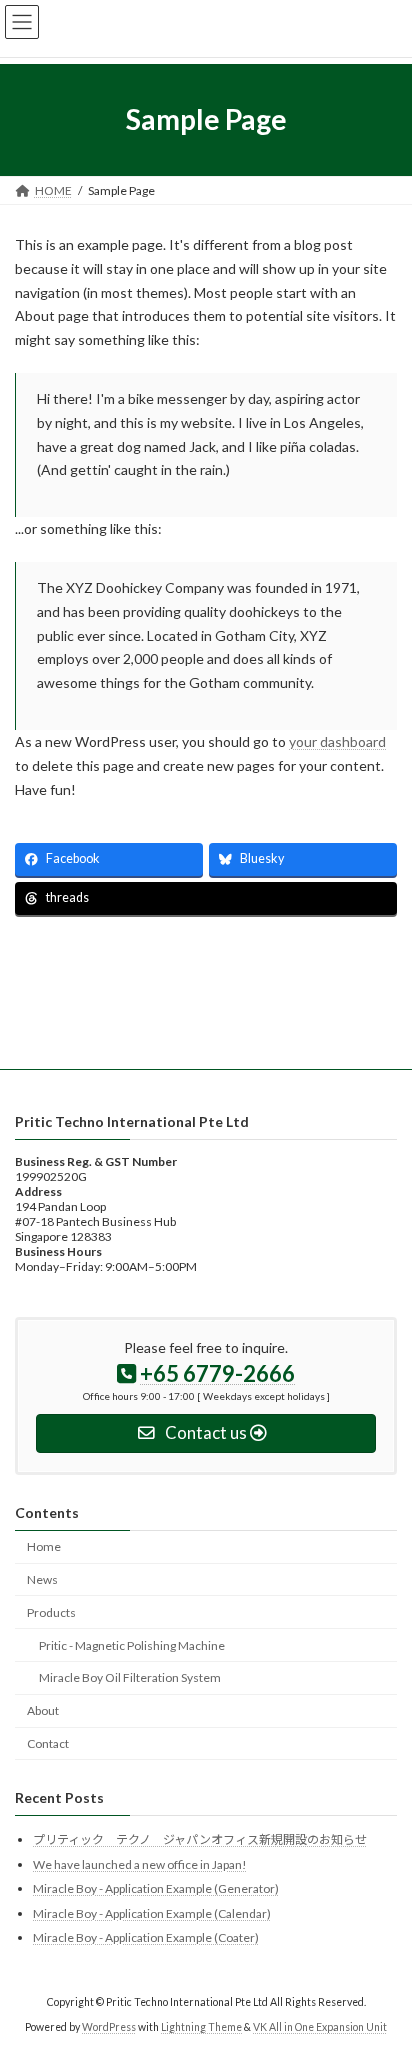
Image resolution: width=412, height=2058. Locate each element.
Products (51, 1612)
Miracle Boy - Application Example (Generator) (156, 1888)
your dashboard (337, 741)
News (42, 1579)
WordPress (109, 2027)
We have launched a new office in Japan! (140, 1863)
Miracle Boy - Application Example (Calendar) (152, 1912)
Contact (48, 1743)
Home (44, 1546)
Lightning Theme (201, 2027)
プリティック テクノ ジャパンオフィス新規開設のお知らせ (200, 1839)
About (43, 1710)
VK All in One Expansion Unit (320, 2027)
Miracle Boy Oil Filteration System (130, 1677)
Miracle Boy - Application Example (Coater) (146, 1937)
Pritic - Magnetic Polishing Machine (132, 1644)
